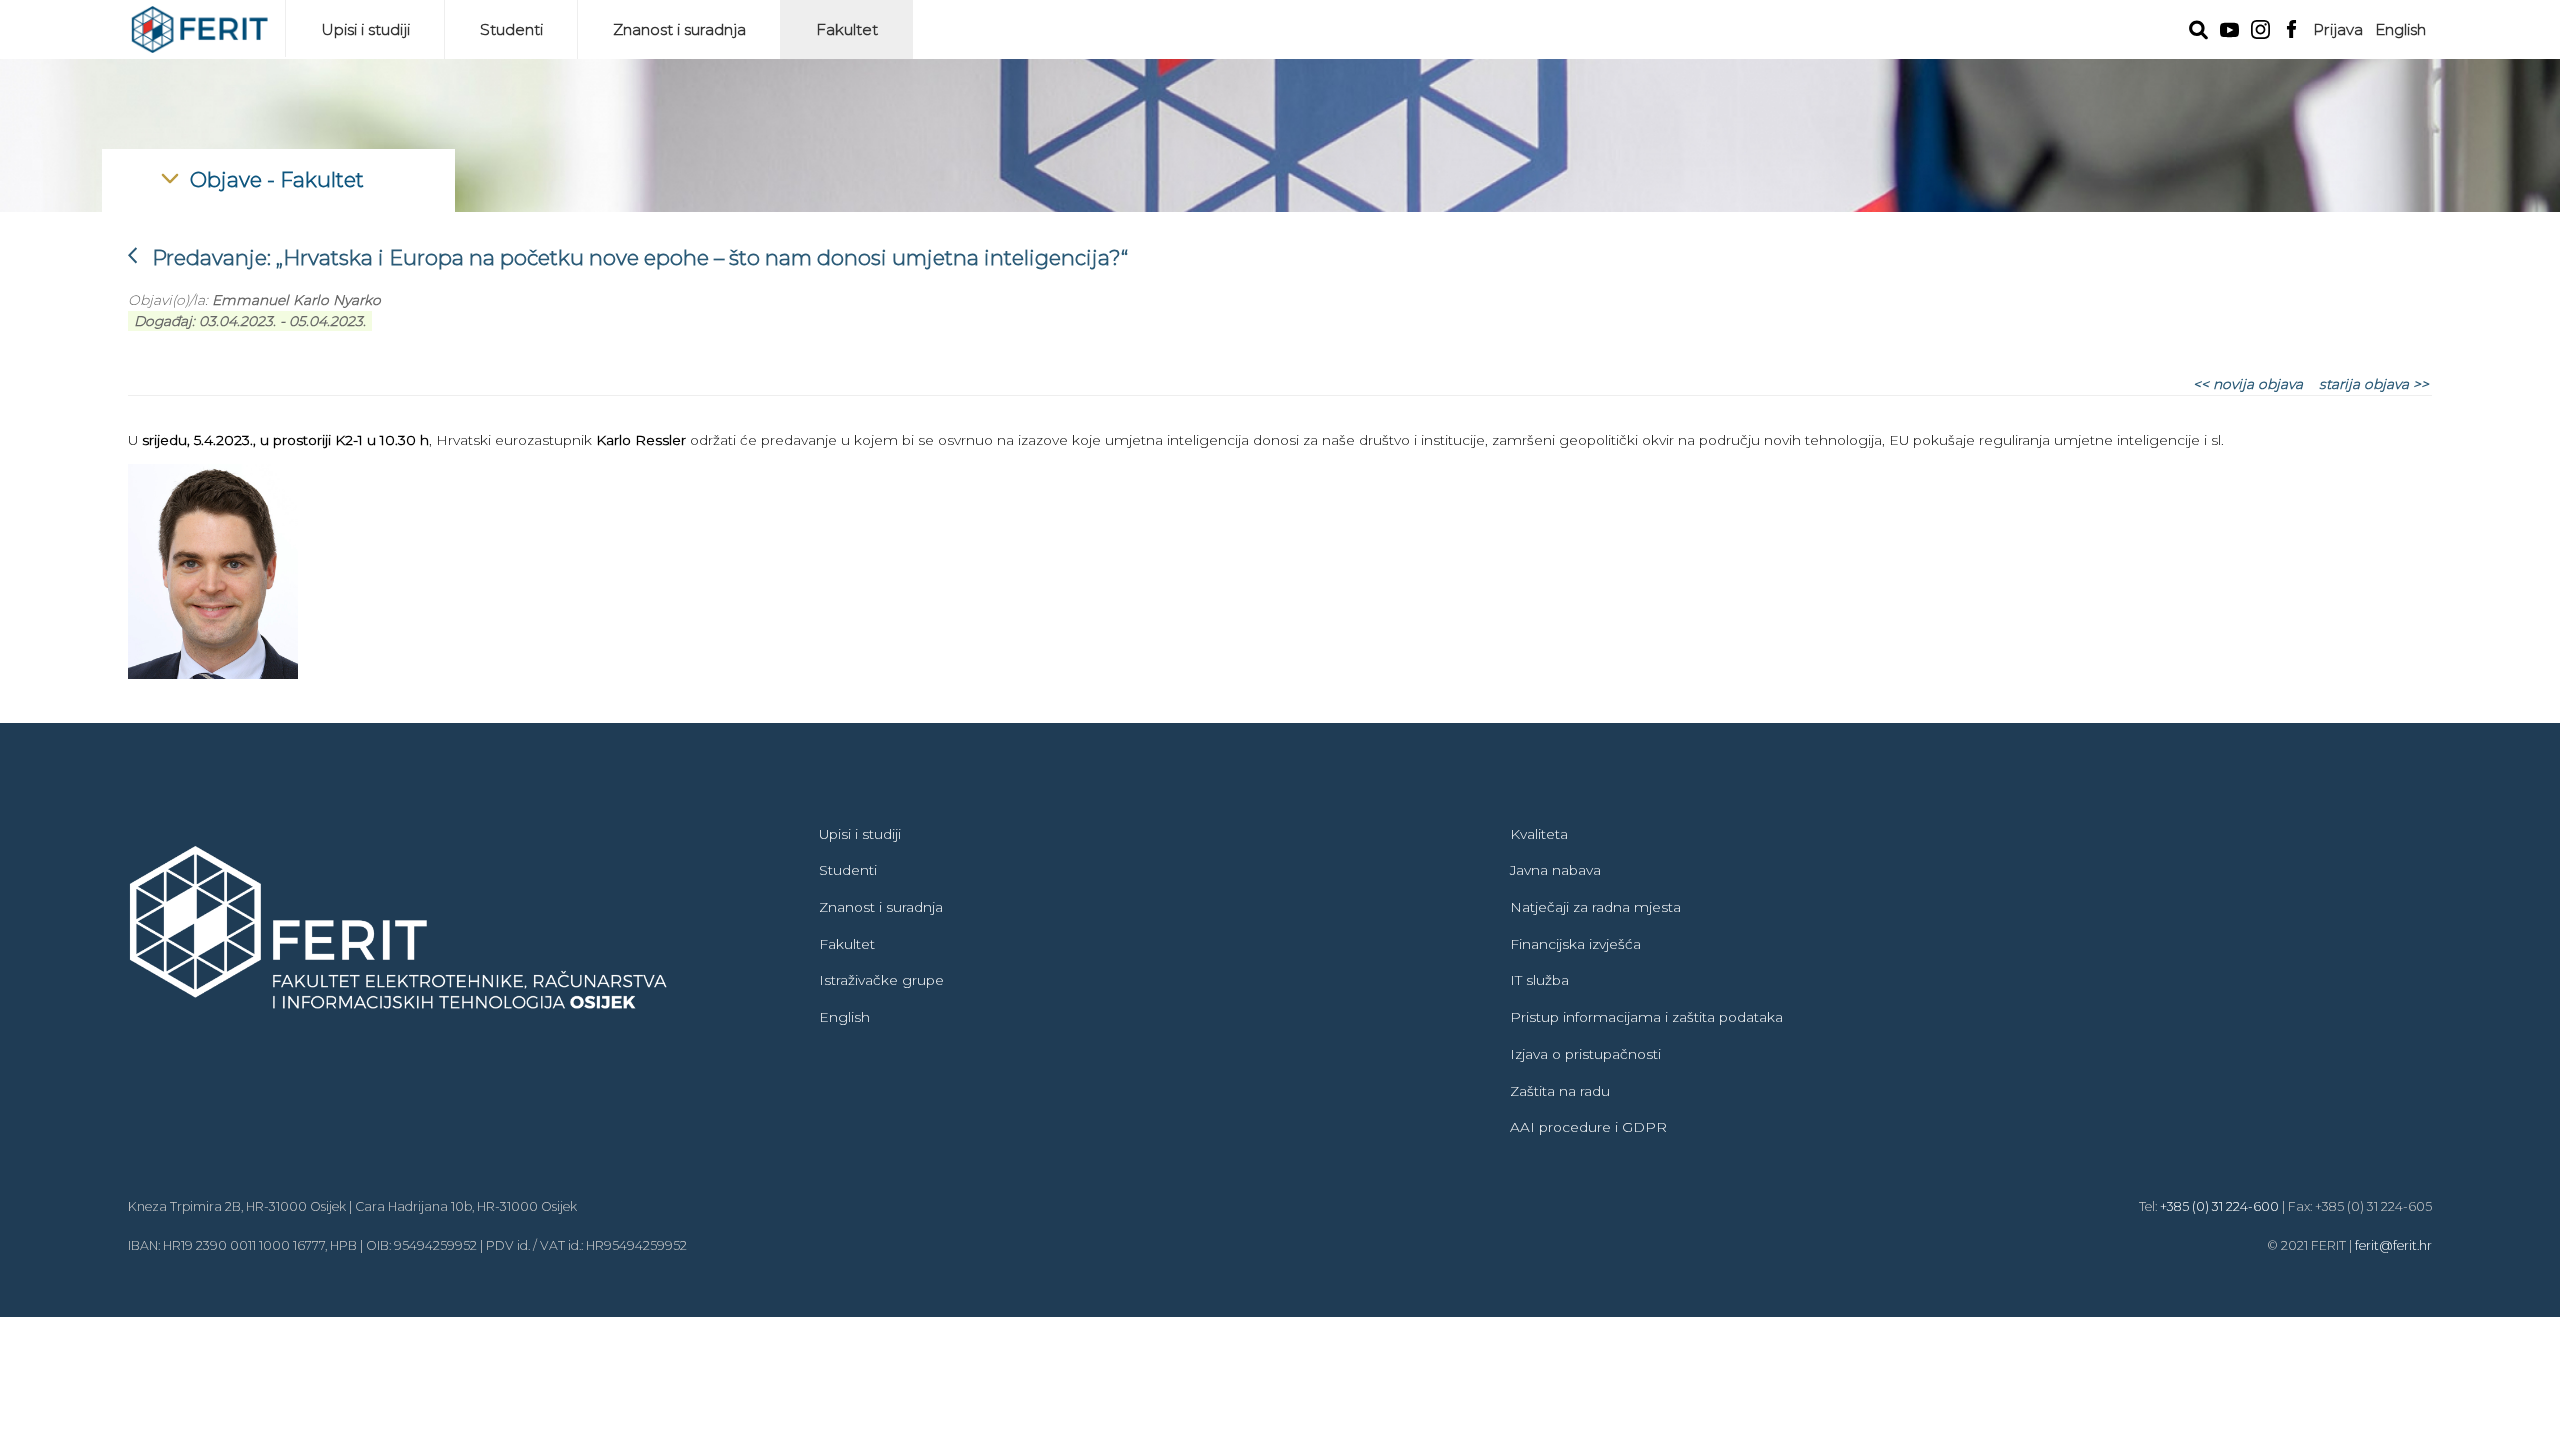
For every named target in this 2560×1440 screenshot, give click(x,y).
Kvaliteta (1539, 834)
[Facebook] (2291, 27)
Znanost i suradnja (679, 29)
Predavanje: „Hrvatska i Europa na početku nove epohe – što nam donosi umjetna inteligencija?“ (628, 257)
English (2400, 29)
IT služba (1539, 980)
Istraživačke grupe (881, 980)
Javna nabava (1555, 870)
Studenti (511, 29)
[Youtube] (2229, 28)
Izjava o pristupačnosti (1585, 1054)
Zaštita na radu (1560, 1091)
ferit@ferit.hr (2393, 1245)
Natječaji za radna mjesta (1595, 907)
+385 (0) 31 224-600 (2219, 1206)
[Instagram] (2260, 27)
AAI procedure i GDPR (1588, 1127)
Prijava (2338, 29)
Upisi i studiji (365, 29)
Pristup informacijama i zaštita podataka (1646, 1017)
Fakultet (847, 29)
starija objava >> (2374, 384)
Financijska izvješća (1575, 944)
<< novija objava (2248, 384)
